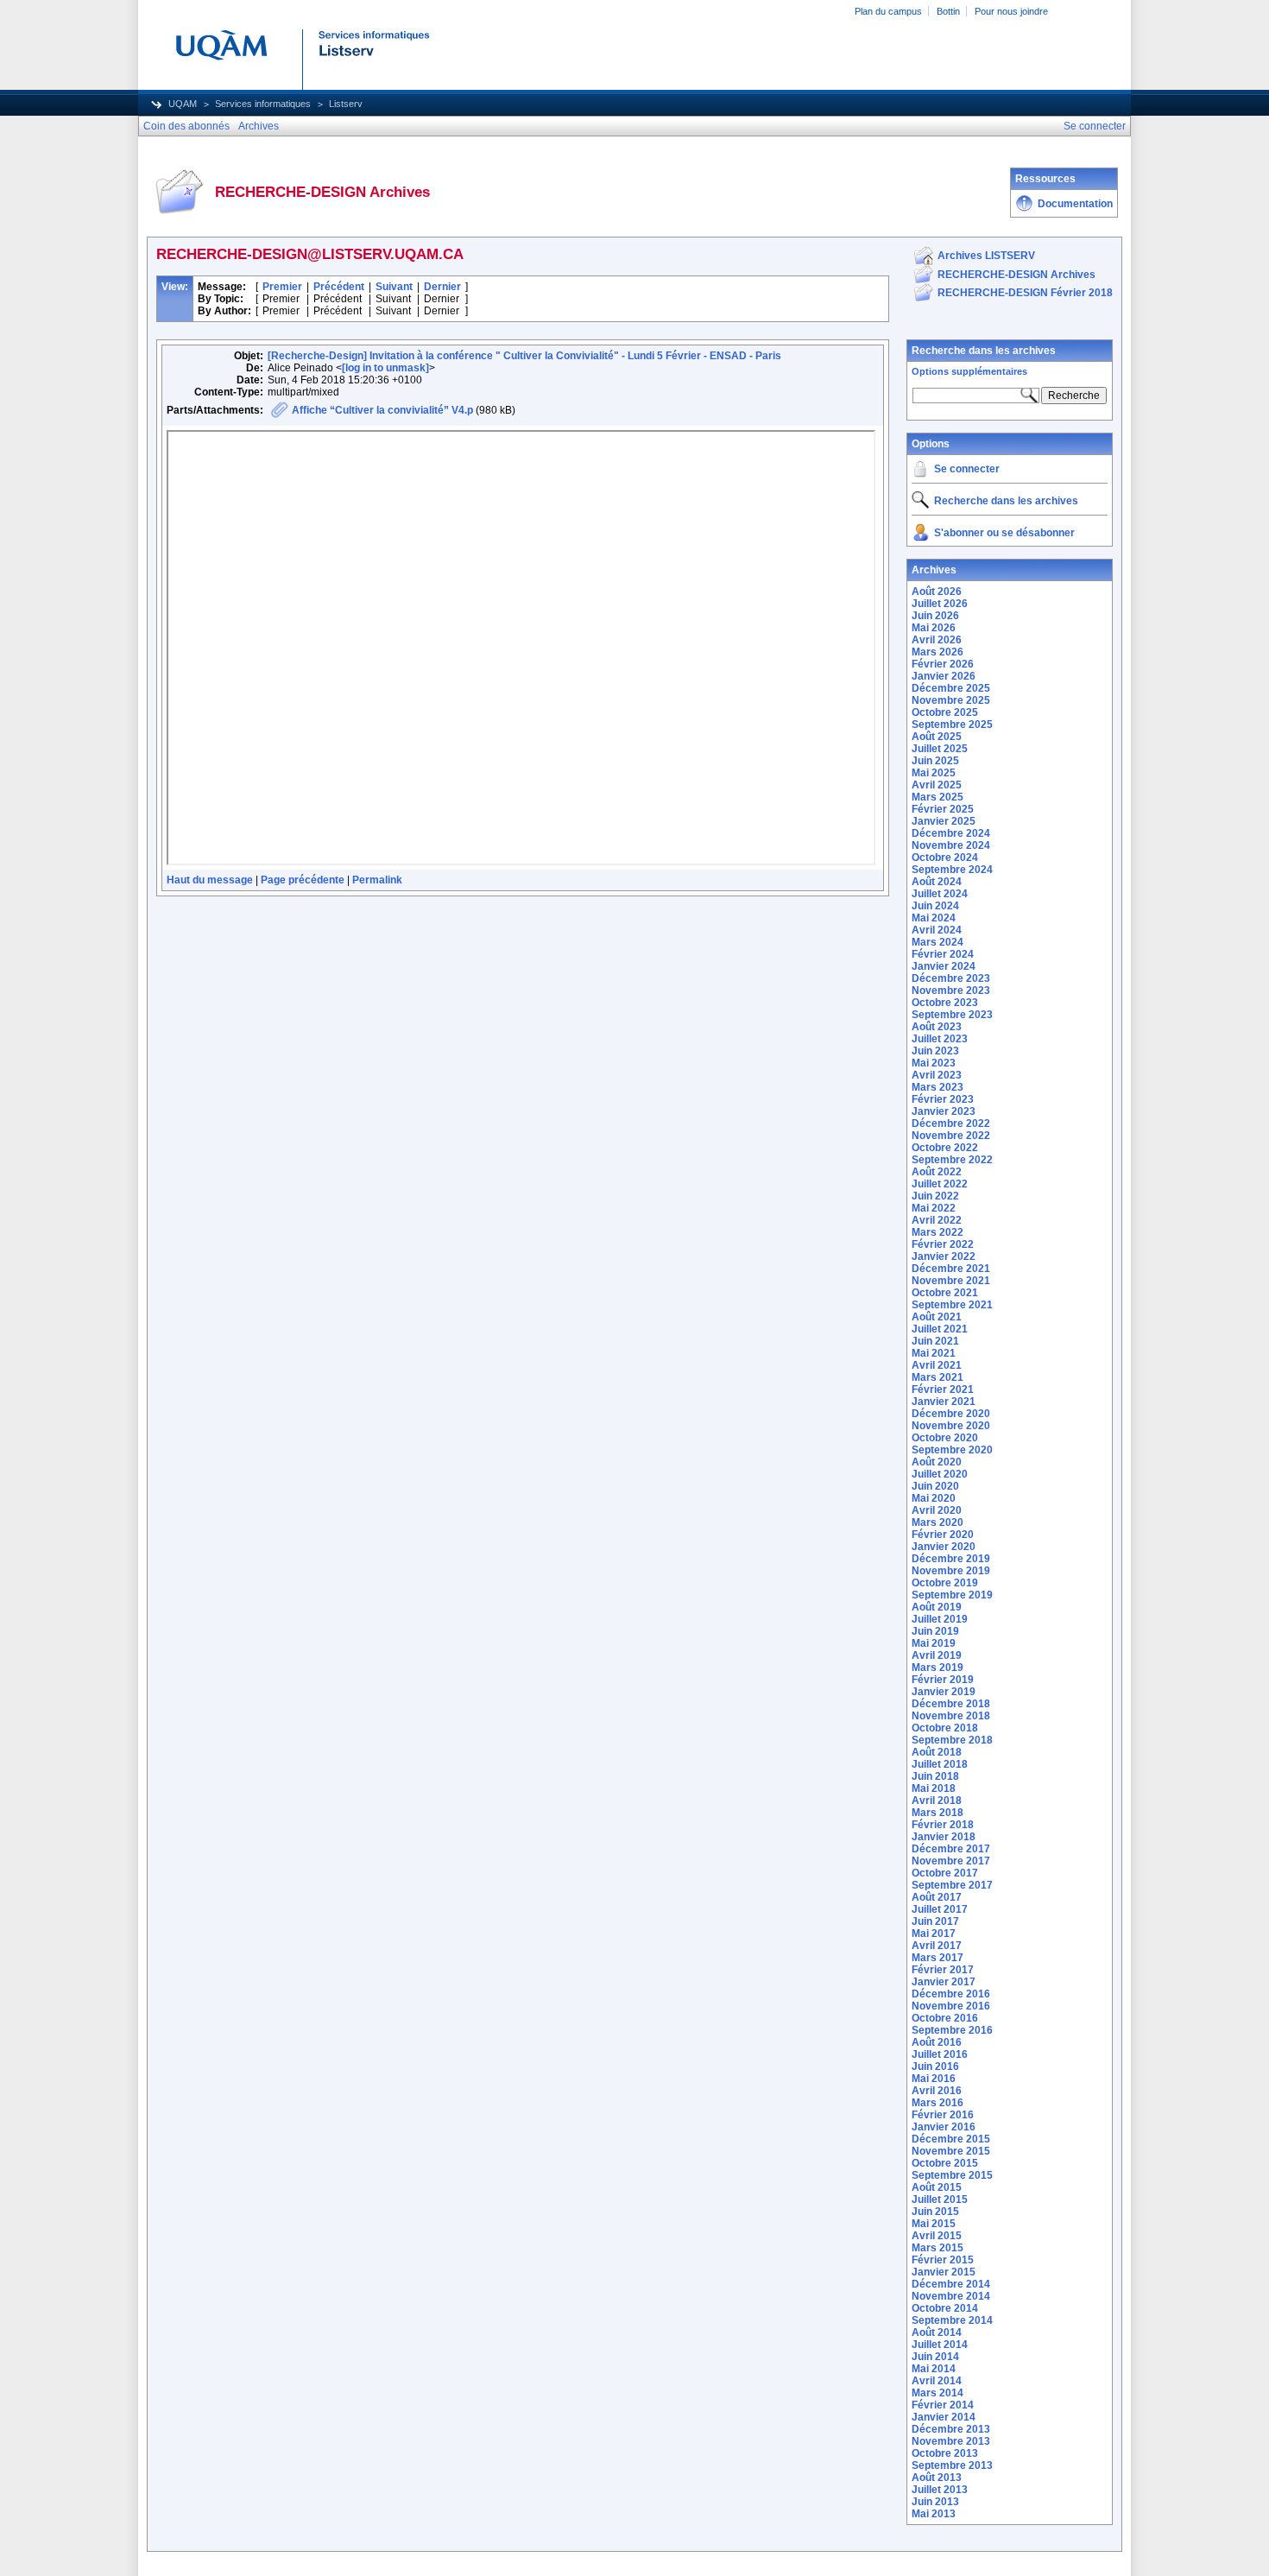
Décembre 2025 (951, 688)
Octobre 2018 (945, 1728)
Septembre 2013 (952, 2465)
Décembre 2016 (951, 1994)
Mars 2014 (938, 2393)
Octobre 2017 (945, 1873)
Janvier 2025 (944, 821)
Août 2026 (937, 592)
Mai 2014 (934, 2369)
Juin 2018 (935, 1776)
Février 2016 (943, 2115)
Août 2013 (937, 2478)
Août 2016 (937, 2042)
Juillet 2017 (940, 1909)
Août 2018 (937, 1752)
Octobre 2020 (945, 1438)
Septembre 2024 (952, 870)
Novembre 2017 (951, 1861)
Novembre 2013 (951, 2441)
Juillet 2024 (940, 894)
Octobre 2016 (945, 2018)
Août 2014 (937, 2332)
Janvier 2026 (944, 676)
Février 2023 (943, 1099)
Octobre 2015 (945, 2163)
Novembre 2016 (951, 2006)
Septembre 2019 (952, 1595)
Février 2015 (943, 2260)
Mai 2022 (934, 1208)
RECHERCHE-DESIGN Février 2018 (1025, 293)
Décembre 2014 (951, 2284)
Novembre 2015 (951, 2151)
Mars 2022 (938, 1232)
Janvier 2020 (944, 1547)
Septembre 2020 (952, 1450)
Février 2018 (943, 1825)
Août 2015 (937, 2187)
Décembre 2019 (951, 1559)
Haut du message (210, 880)
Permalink (377, 880)
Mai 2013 (934, 2514)
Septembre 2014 (952, 2320)
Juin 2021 (935, 1341)
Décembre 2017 (951, 1849)
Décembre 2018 (951, 1704)
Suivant (394, 287)
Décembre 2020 (951, 1414)
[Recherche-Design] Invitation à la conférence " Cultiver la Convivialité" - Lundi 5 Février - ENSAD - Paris (524, 356)
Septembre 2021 (952, 1305)
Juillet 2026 (940, 604)
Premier (282, 287)
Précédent (339, 287)
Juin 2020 (935, 1486)
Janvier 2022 (944, 1256)
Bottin (948, 11)
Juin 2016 (935, 2066)
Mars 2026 (938, 652)
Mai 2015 (934, 2224)
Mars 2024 (938, 942)
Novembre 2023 (951, 991)
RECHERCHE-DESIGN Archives (1016, 275)
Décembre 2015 (951, 2139)
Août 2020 (937, 1462)
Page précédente (303, 880)
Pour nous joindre (1011, 11)
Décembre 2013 (951, 2429)
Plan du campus (888, 11)
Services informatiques (263, 104)
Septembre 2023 (952, 1015)
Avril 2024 (937, 930)
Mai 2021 (934, 1353)
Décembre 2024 (951, 833)
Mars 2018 (938, 1813)
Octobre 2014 (945, 2308)
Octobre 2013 (945, 2453)
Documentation (1075, 204)
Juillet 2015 (940, 2199)
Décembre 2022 (951, 1123)
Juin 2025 (935, 761)
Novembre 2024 (951, 845)
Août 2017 (937, 1897)
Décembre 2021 (951, 1269)
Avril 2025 (937, 785)
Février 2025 (943, 809)
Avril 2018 (937, 1801)
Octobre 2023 (945, 1003)
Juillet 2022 (940, 1184)
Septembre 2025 (952, 725)
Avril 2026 (937, 640)
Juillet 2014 (940, 2345)
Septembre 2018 (952, 1740)
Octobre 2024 (945, 858)
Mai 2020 (934, 1498)
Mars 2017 (938, 1958)
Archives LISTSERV (986, 256)
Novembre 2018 (951, 1716)
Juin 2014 (935, 2357)
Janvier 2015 (944, 2272)
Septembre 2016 (952, 2030)
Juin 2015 (935, 2212)
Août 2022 (937, 1172)
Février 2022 (943, 1244)
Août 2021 (937, 1317)
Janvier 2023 (944, 1111)
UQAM (183, 104)
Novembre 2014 (951, 2296)
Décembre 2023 (951, 978)
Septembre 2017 (952, 1885)
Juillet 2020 (940, 1474)
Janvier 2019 (944, 1692)
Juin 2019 (935, 1631)
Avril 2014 (937, 2381)
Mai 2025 (934, 773)
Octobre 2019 (945, 1583)
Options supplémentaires (969, 371)
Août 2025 (937, 737)
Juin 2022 (935, 1196)
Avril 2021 (937, 1365)
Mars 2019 (938, 1668)
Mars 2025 (938, 797)
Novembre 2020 (951, 1426)
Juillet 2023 (940, 1039)
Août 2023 (937, 1027)
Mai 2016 (934, 2079)
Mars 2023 (938, 1087)
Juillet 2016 (940, 2054)
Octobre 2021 (945, 1293)
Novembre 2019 (951, 1571)
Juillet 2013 (940, 2490)
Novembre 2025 (951, 700)
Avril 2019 (937, 1655)
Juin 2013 (935, 2502)
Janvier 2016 (944, 2127)
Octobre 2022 (945, 1148)
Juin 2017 (935, 1921)
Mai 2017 (934, 1934)
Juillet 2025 (940, 749)
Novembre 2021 (951, 1281)
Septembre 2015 (952, 2175)
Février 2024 (943, 954)
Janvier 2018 (944, 1837)
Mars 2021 (938, 1377)
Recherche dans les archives (984, 351)
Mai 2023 (934, 1063)
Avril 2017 (937, 1946)
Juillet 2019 (940, 1619)
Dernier (442, 287)
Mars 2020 (938, 1522)
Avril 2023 (937, 1075)
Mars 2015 (938, 2248)
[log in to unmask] (385, 368)
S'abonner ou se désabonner (1004, 533)
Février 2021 (943, 1389)
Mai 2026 (934, 628)
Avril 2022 (937, 1220)
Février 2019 (943, 1680)
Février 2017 (943, 1970)
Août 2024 (937, 882)
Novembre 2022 (951, 1136)
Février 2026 (943, 664)
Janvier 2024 (944, 966)
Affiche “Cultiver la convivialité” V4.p (382, 410)
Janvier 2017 (944, 1982)
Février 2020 (943, 1535)
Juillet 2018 (940, 1764)
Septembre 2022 (952, 1160)
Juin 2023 (935, 1051)
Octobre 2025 (945, 712)
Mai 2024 (934, 918)
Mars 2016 (938, 2103)
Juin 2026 (935, 616)
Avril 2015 (937, 2236)
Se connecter (967, 469)
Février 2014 (943, 2405)
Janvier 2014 (944, 2417)
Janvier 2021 (944, 1402)
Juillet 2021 (940, 1329)
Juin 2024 (935, 906)
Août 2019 (937, 1607)
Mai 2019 (934, 1643)
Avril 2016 (937, 2091)
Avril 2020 (937, 1510)
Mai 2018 (934, 1788)
